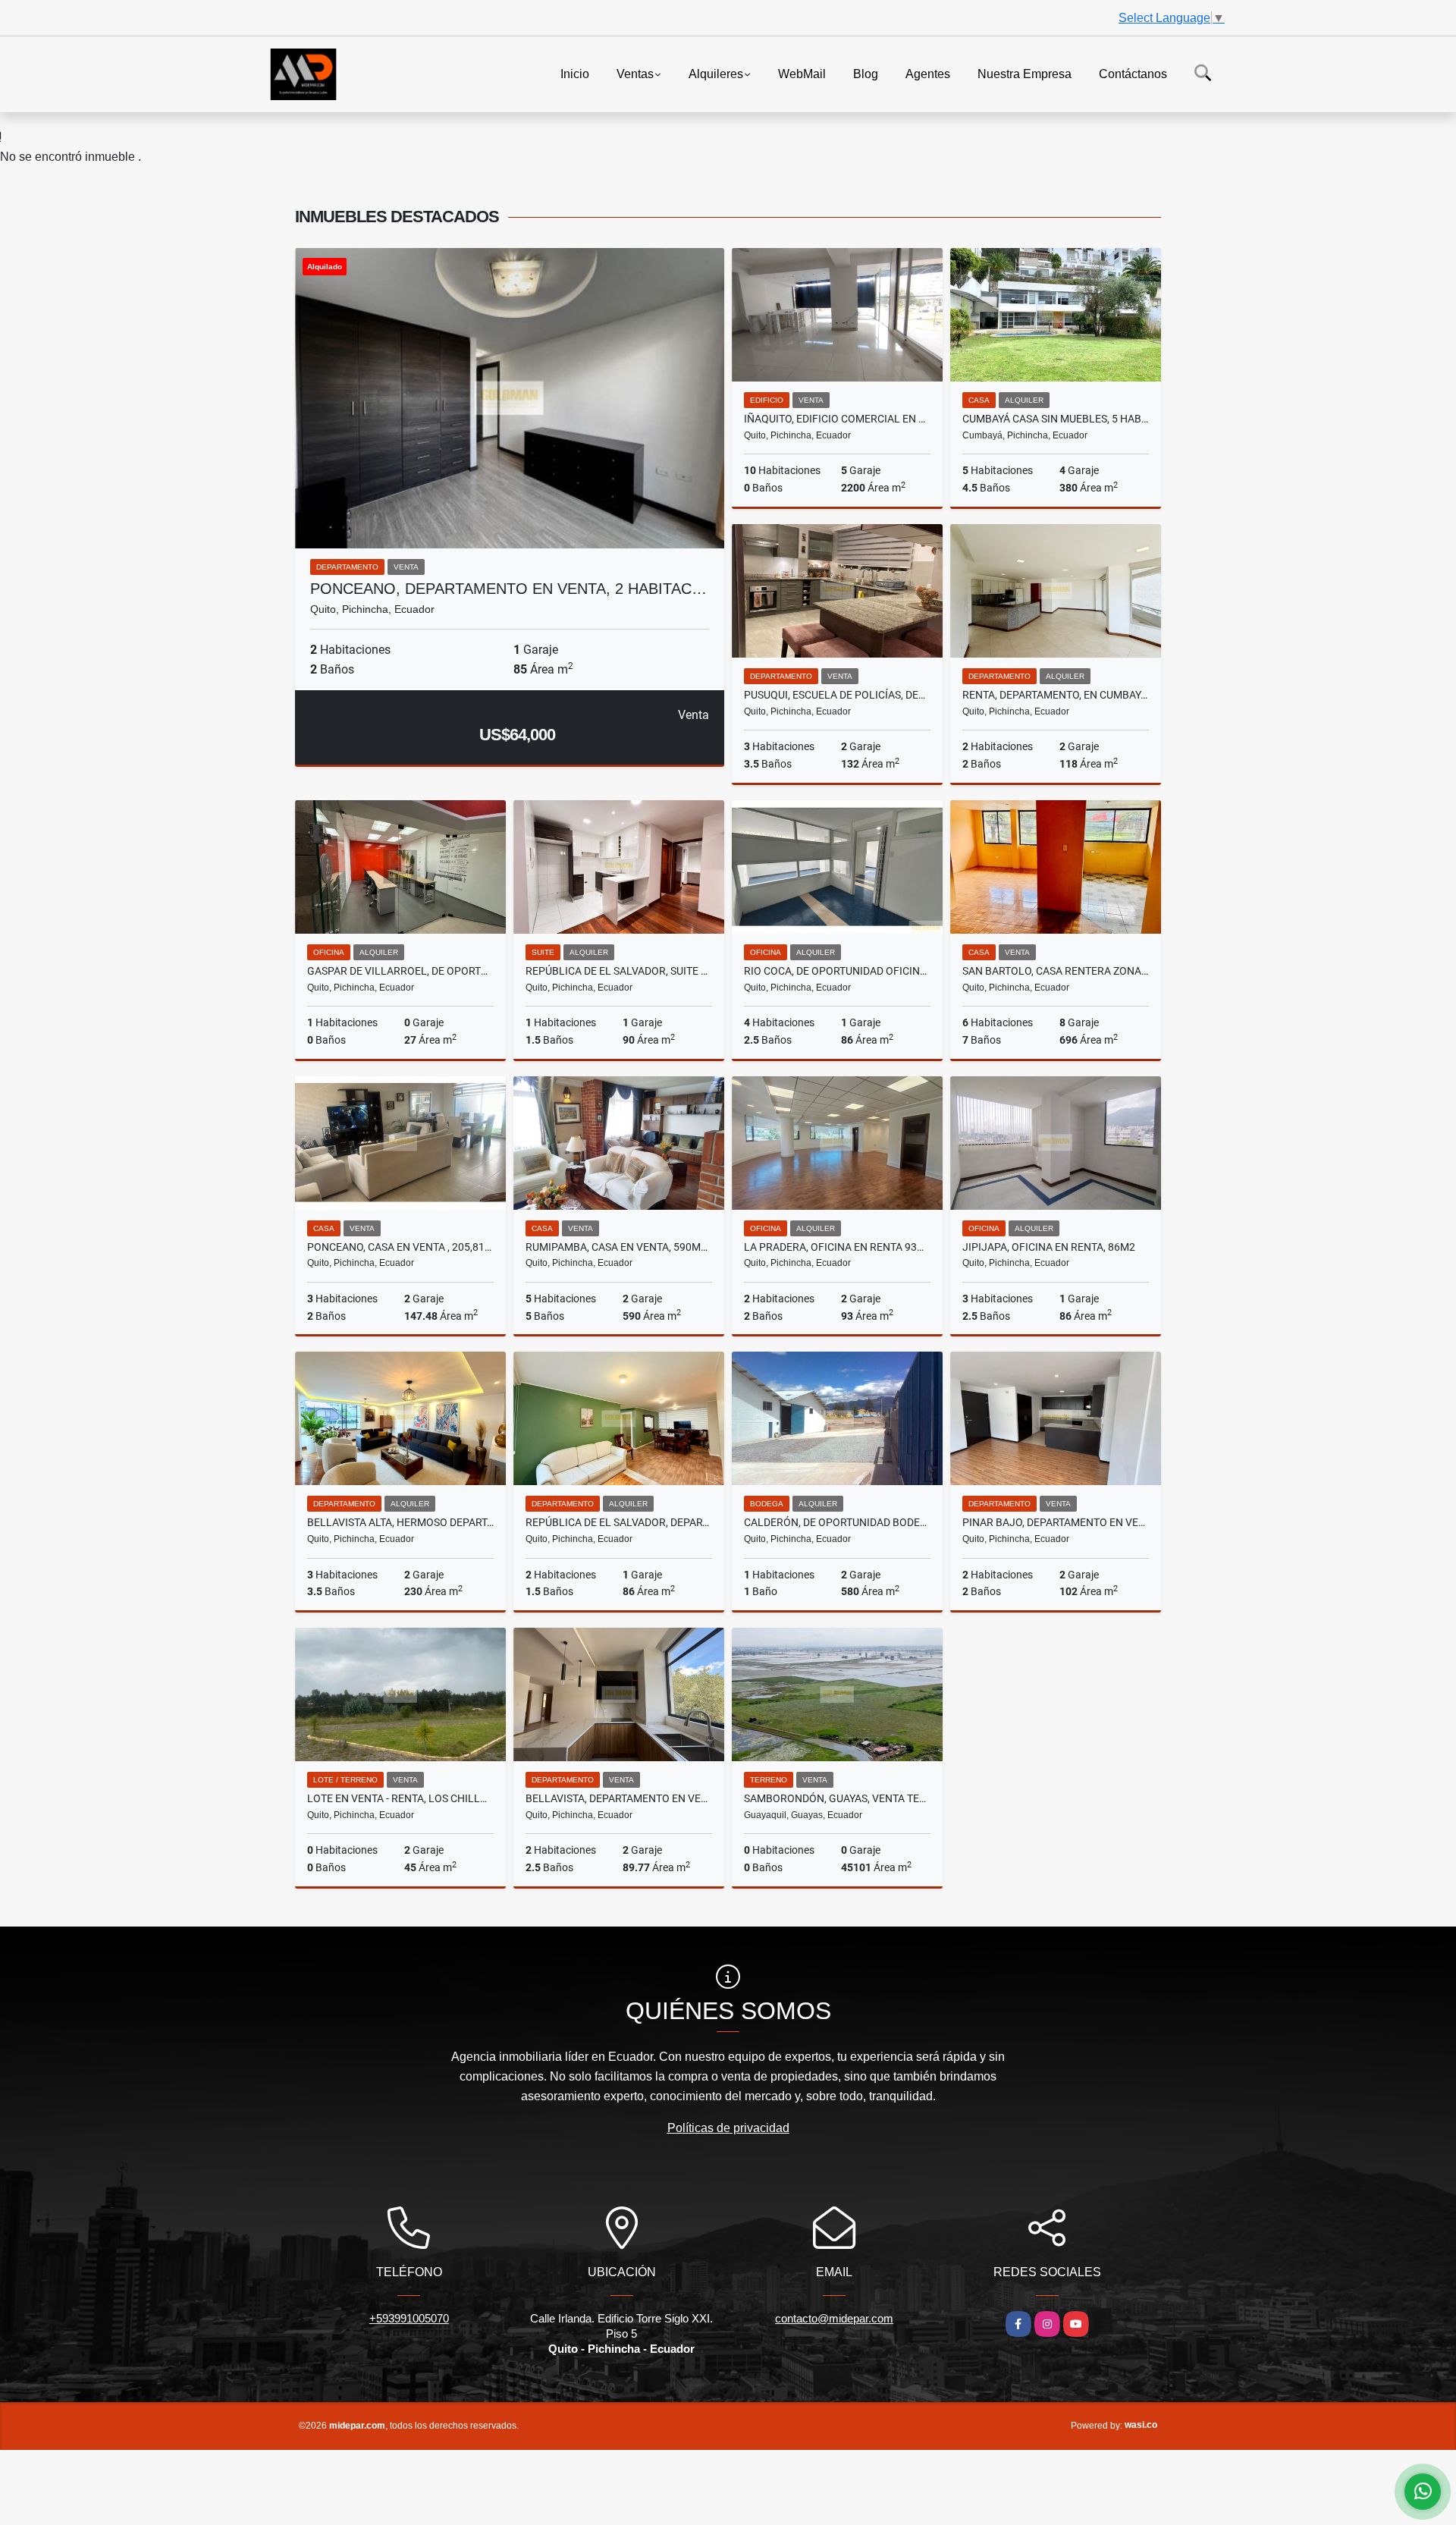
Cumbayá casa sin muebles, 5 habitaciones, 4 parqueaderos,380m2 (1056, 419)
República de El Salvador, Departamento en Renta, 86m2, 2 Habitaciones (619, 1522)
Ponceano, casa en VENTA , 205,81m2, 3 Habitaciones (400, 1247)
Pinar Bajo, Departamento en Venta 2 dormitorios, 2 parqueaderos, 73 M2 (1056, 1522)
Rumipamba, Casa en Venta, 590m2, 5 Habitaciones (619, 1247)
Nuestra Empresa (1025, 73)
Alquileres (716, 73)
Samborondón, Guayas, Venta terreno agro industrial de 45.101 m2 (837, 1798)
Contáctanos (1133, 73)
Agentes (928, 73)
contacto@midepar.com (834, 2318)
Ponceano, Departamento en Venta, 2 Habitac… (508, 589)
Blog (866, 73)
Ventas (635, 73)
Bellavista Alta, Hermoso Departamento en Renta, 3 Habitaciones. (400, 1522)
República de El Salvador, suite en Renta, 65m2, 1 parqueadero (619, 971)
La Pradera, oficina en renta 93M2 (837, 1247)
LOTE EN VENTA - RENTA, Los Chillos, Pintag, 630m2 (400, 1798)
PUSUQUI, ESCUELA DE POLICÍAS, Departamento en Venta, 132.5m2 (837, 695)
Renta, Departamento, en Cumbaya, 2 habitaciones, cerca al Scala (1056, 695)
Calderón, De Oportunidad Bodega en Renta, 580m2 (837, 1522)
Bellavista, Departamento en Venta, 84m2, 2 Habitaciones (619, 1798)
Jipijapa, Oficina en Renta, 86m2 (1049, 1247)
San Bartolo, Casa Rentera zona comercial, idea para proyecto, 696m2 (1056, 971)
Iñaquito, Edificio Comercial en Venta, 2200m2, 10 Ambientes (837, 419)
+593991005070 (409, 2318)
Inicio (575, 73)
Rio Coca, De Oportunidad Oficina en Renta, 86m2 (837, 971)
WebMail (802, 73)
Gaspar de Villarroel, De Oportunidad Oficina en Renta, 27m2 (400, 971)
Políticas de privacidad (728, 2128)
